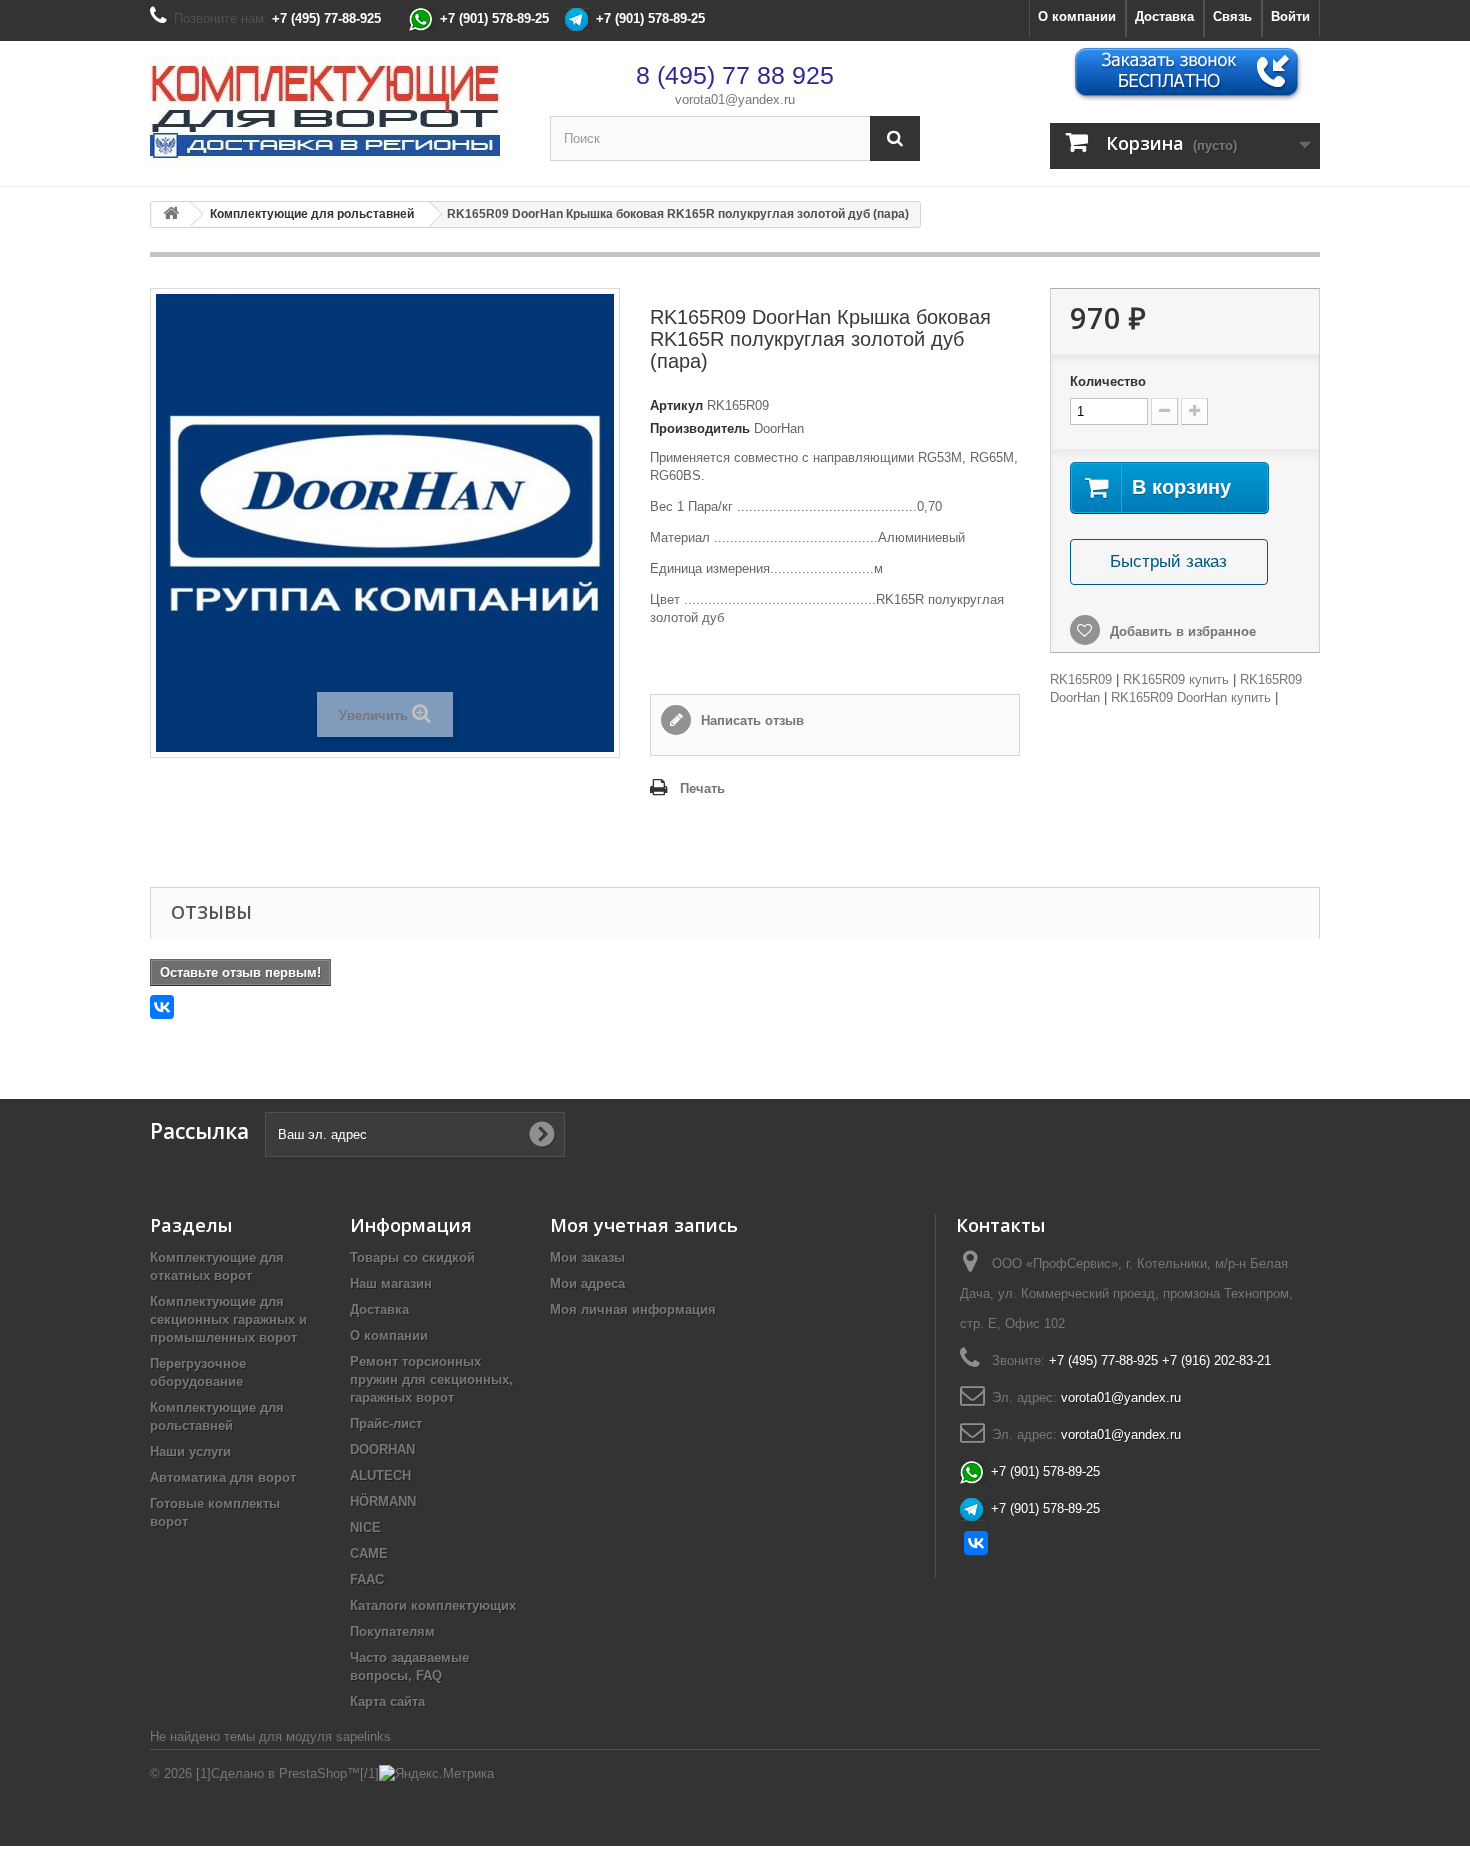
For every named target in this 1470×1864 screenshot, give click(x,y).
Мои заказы (587, 1257)
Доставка (1164, 16)
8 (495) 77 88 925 (735, 75)
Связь (1232, 16)
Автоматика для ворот (223, 1477)
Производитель (700, 428)
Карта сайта (387, 1701)
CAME (369, 1553)
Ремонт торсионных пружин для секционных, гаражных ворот (431, 1379)
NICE (365, 1527)
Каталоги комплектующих (433, 1605)
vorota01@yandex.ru (735, 99)
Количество (1108, 381)
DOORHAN (382, 1449)
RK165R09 (1081, 679)
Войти (1290, 16)
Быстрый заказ (1168, 561)
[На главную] (171, 214)
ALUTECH (380, 1475)
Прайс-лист (386, 1423)
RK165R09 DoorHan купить (1191, 697)
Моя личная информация (633, 1309)
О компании (1077, 16)
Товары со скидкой (412, 1257)
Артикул (676, 405)
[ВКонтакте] (162, 1007)
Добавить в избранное (1181, 631)
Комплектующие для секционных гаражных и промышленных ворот (228, 1319)
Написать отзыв (750, 720)
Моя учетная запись (644, 1225)
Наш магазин (391, 1283)
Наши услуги (190, 1451)
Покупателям (392, 1631)
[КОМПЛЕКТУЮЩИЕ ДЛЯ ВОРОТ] (335, 113)
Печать (702, 788)
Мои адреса (587, 1283)
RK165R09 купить (1176, 679)
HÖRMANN (383, 1501)
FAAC (367, 1579)
